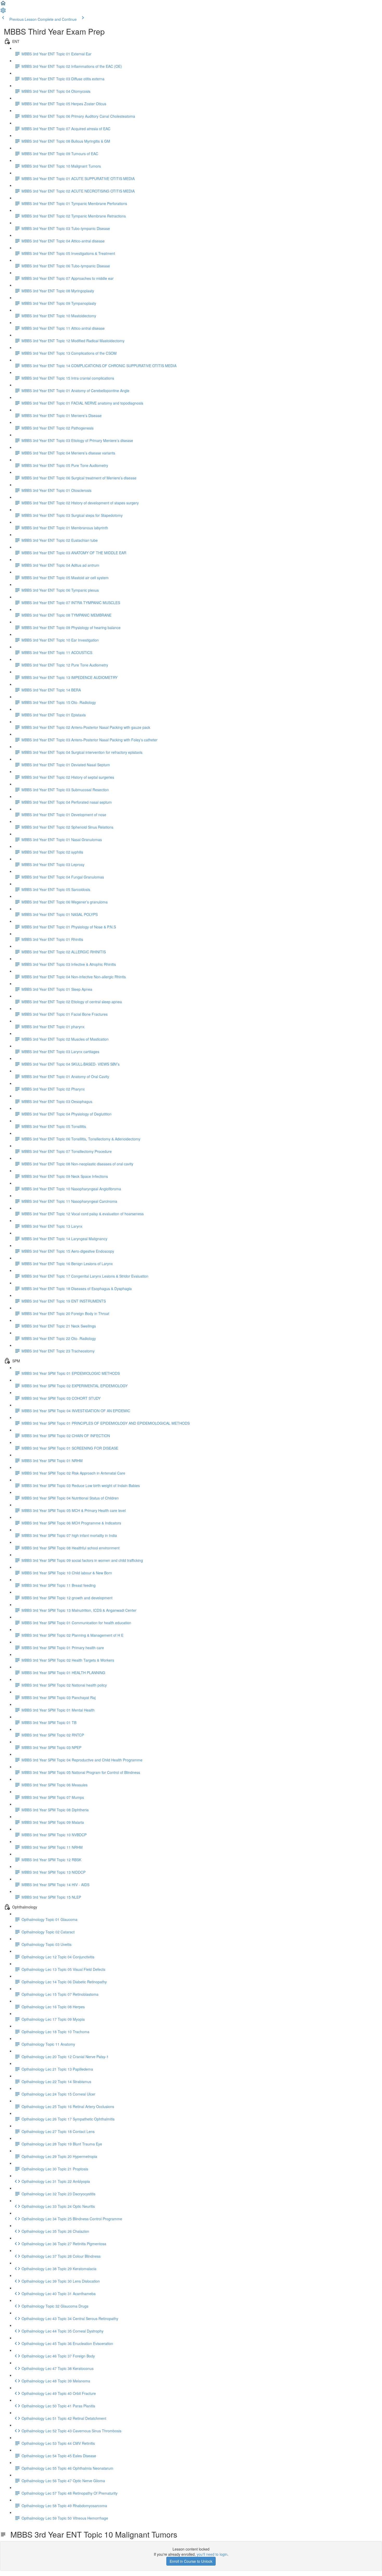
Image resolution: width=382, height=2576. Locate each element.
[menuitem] (3, 12)
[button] (3, 5)
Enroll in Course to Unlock (191, 2561)
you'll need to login (212, 2554)
